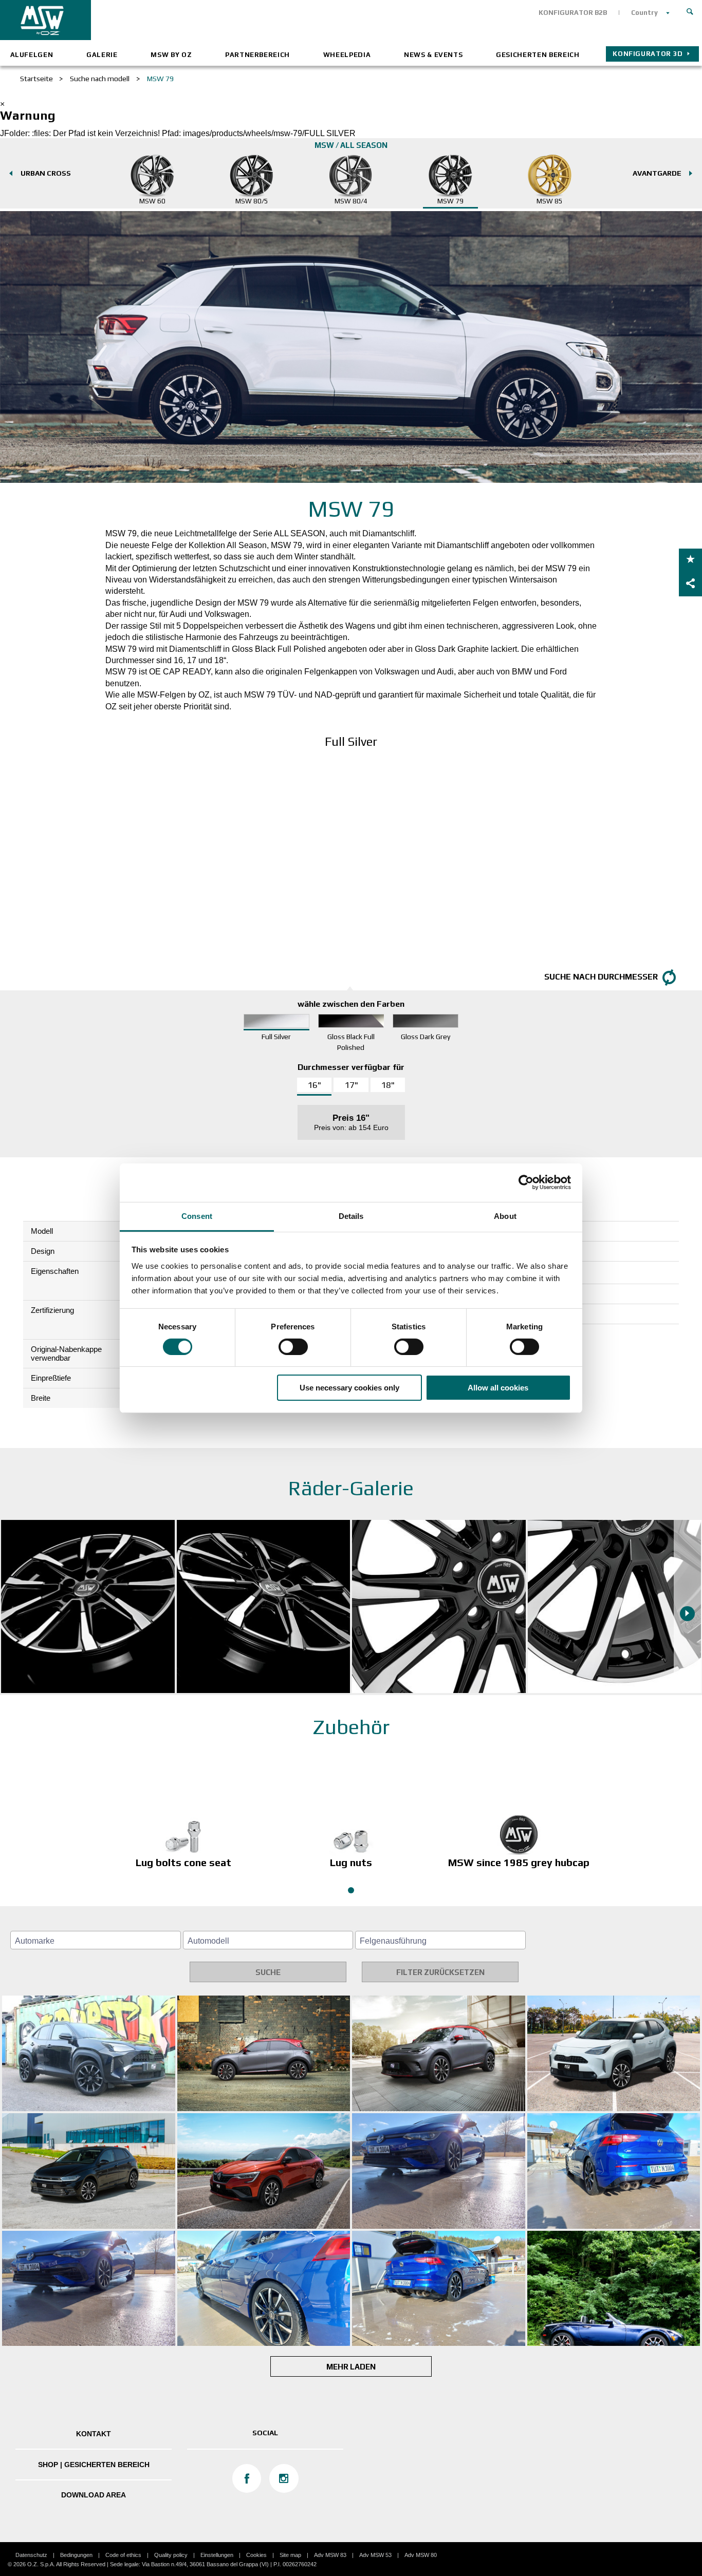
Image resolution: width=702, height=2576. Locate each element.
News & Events (433, 55)
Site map (290, 2555)
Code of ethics (123, 2555)
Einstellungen (217, 2555)
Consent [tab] (197, 1216)
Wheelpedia (347, 55)
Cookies (256, 2555)
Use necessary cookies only (349, 1388)
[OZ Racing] (175, 20)
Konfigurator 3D (648, 54)
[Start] (690, 10)
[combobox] (96, 1940)
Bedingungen (76, 2555)
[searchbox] (97, 1941)
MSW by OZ (171, 55)
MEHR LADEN (351, 2367)
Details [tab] (351, 1216)
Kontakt (94, 2434)
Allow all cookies (498, 1388)
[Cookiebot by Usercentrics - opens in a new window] (526, 1182)
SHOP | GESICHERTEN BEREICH (94, 2465)
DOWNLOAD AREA (94, 2495)
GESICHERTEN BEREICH (538, 55)
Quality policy (171, 2555)
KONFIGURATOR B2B (573, 13)
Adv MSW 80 (421, 2555)
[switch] (293, 1347)
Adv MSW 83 (330, 2555)
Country (644, 13)
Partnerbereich (257, 55)
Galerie (102, 55)
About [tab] (505, 1216)
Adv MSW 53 (375, 2555)
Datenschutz (31, 2555)
